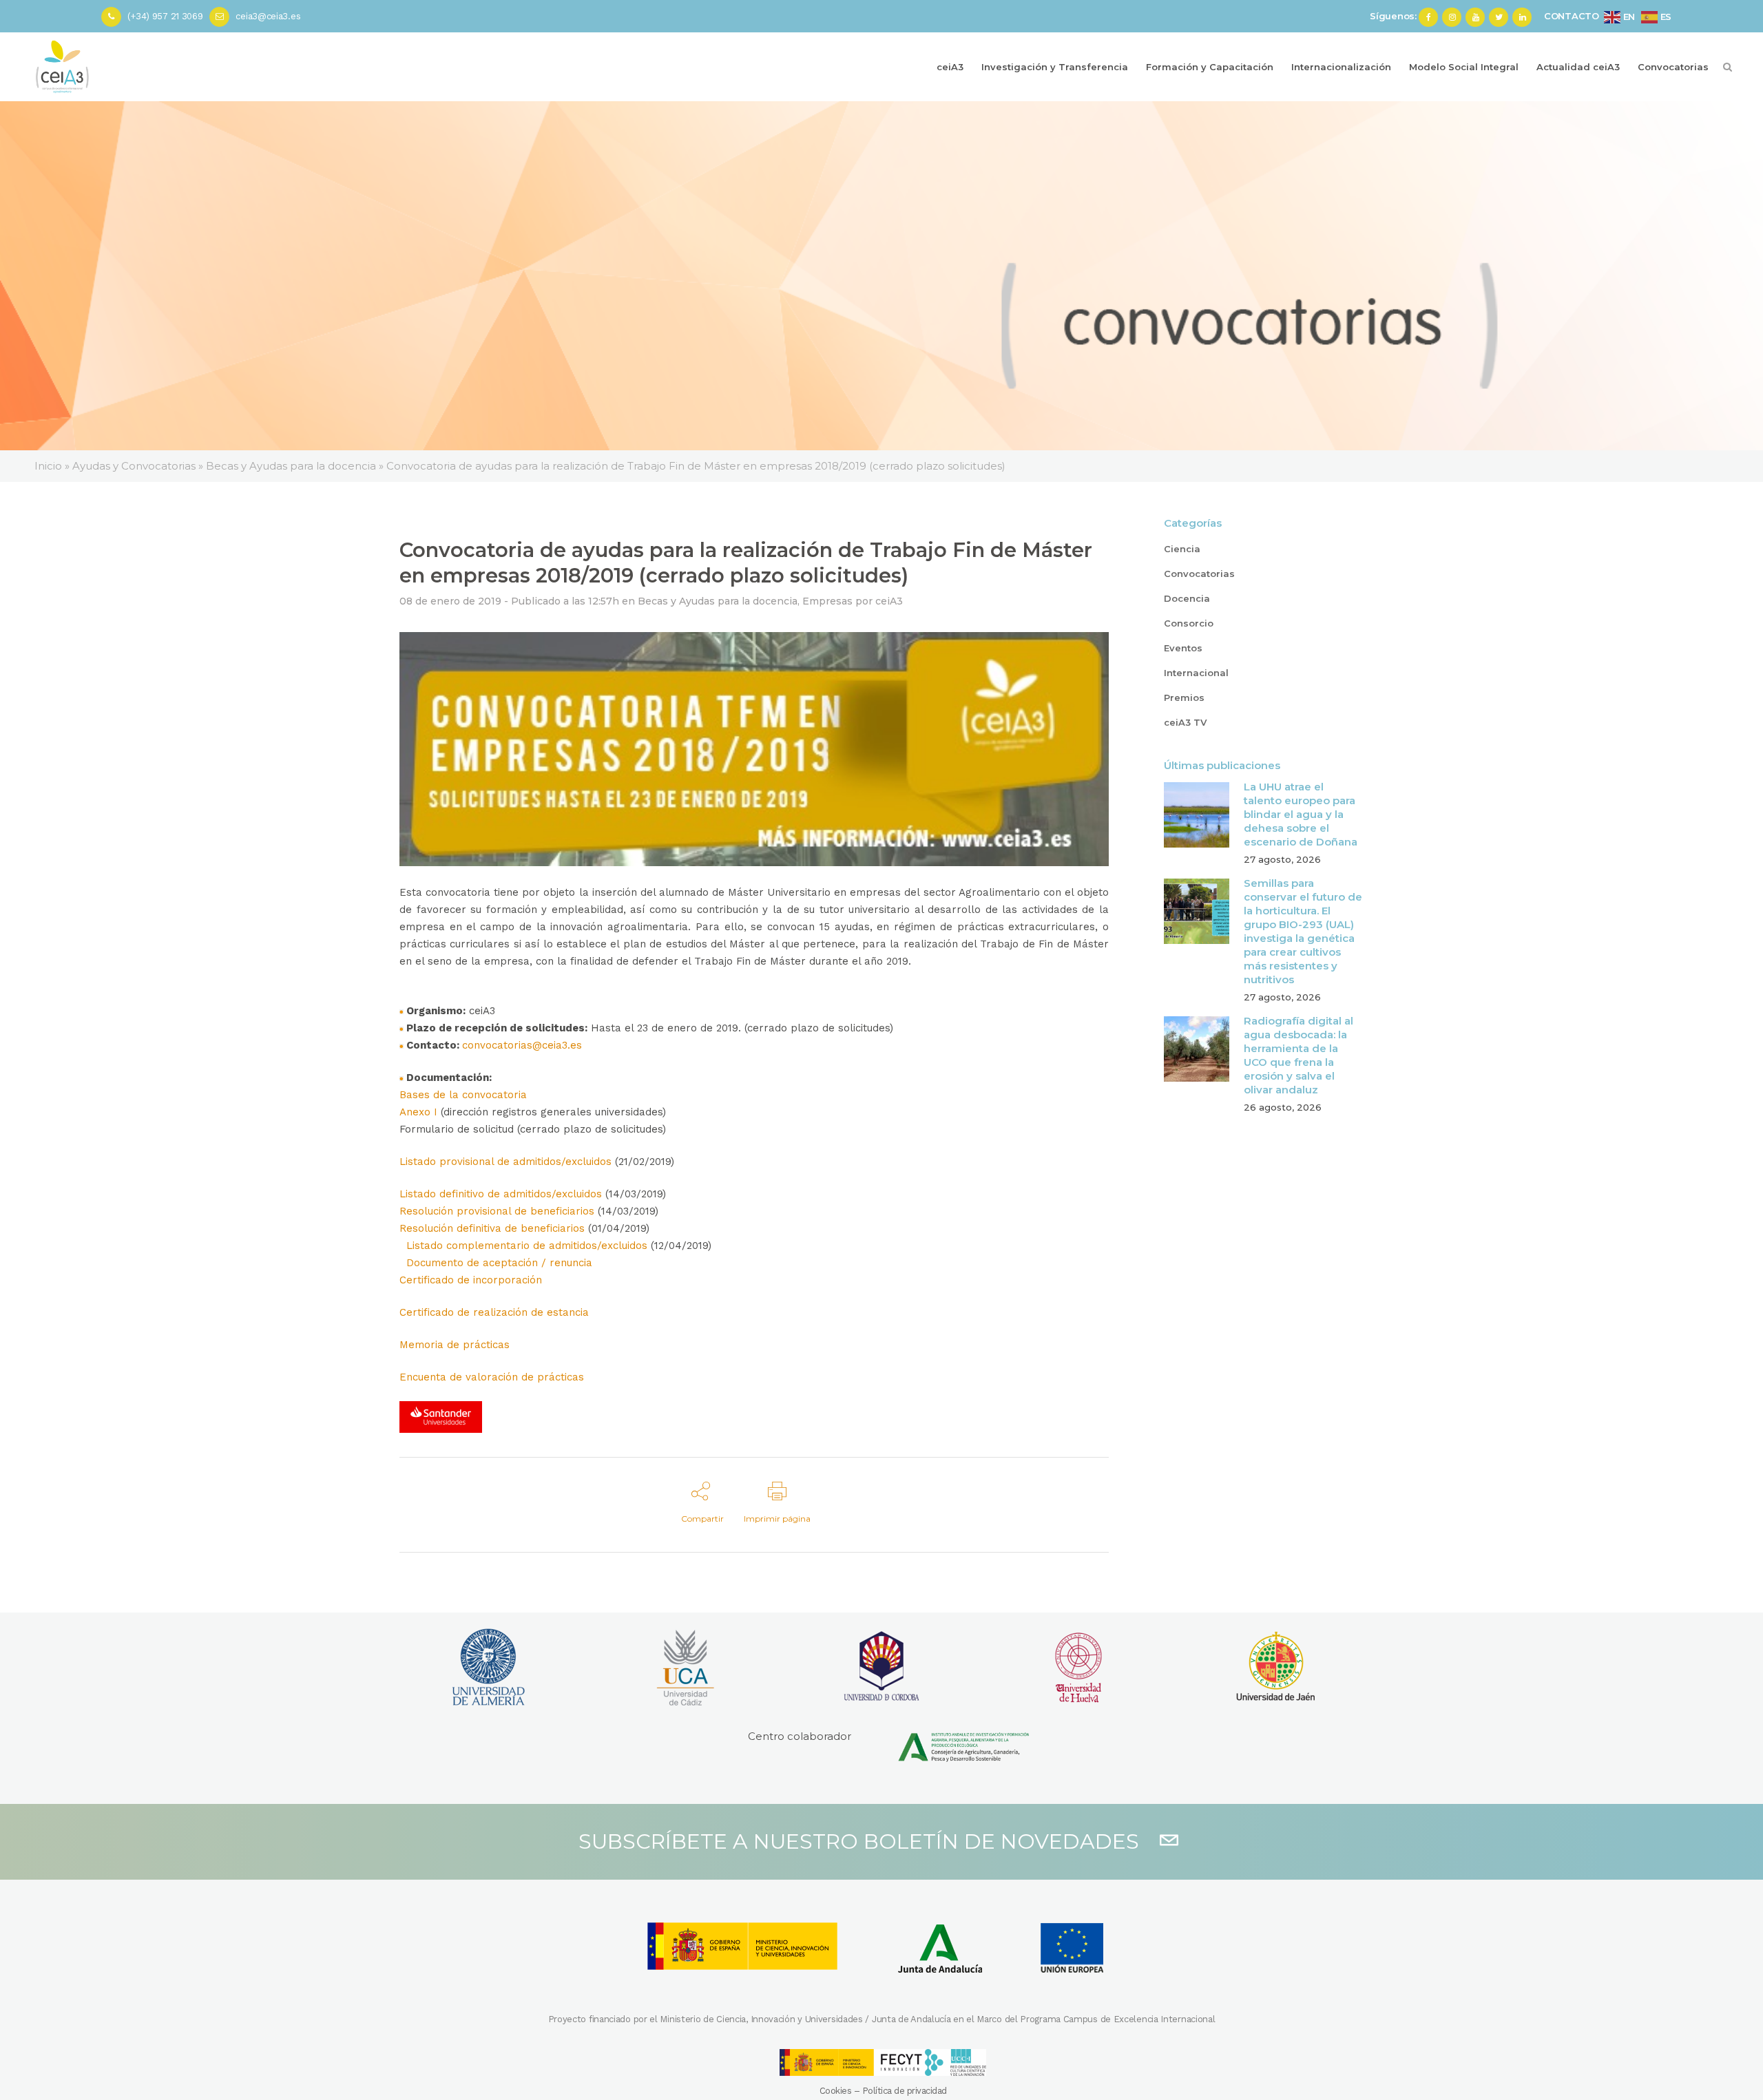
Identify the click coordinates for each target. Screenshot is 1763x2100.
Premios (1184, 697)
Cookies (836, 2091)
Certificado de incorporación (471, 1280)
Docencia (1187, 598)
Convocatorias (1199, 574)
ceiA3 (889, 601)
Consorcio (1189, 623)
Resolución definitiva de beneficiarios (492, 1228)
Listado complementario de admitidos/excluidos (527, 1246)
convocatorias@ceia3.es (522, 1045)
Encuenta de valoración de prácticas (492, 1377)
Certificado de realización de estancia (494, 1312)
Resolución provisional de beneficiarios (497, 1211)
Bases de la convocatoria (463, 1095)
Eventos (1183, 648)
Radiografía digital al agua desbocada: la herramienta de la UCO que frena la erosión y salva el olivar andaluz (1298, 1055)
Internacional (1196, 673)
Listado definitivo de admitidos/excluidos (501, 1194)
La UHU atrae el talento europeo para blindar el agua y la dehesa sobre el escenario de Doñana (1301, 814)
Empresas (827, 601)
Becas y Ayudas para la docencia (718, 601)
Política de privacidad (905, 2091)
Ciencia (1182, 549)
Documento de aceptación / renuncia (499, 1263)
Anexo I (418, 1112)
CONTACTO (1572, 16)
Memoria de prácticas (455, 1345)
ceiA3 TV (1185, 722)
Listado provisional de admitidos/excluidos (505, 1162)
